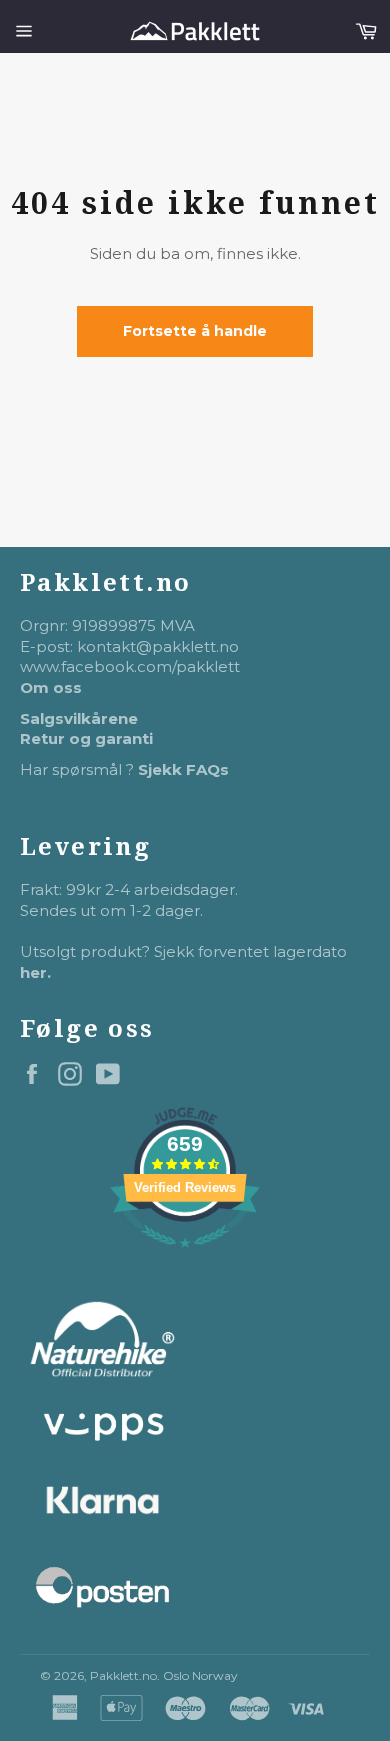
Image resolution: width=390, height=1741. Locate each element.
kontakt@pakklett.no (158, 646)
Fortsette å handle (195, 331)
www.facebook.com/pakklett (130, 666)
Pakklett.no (123, 1675)
